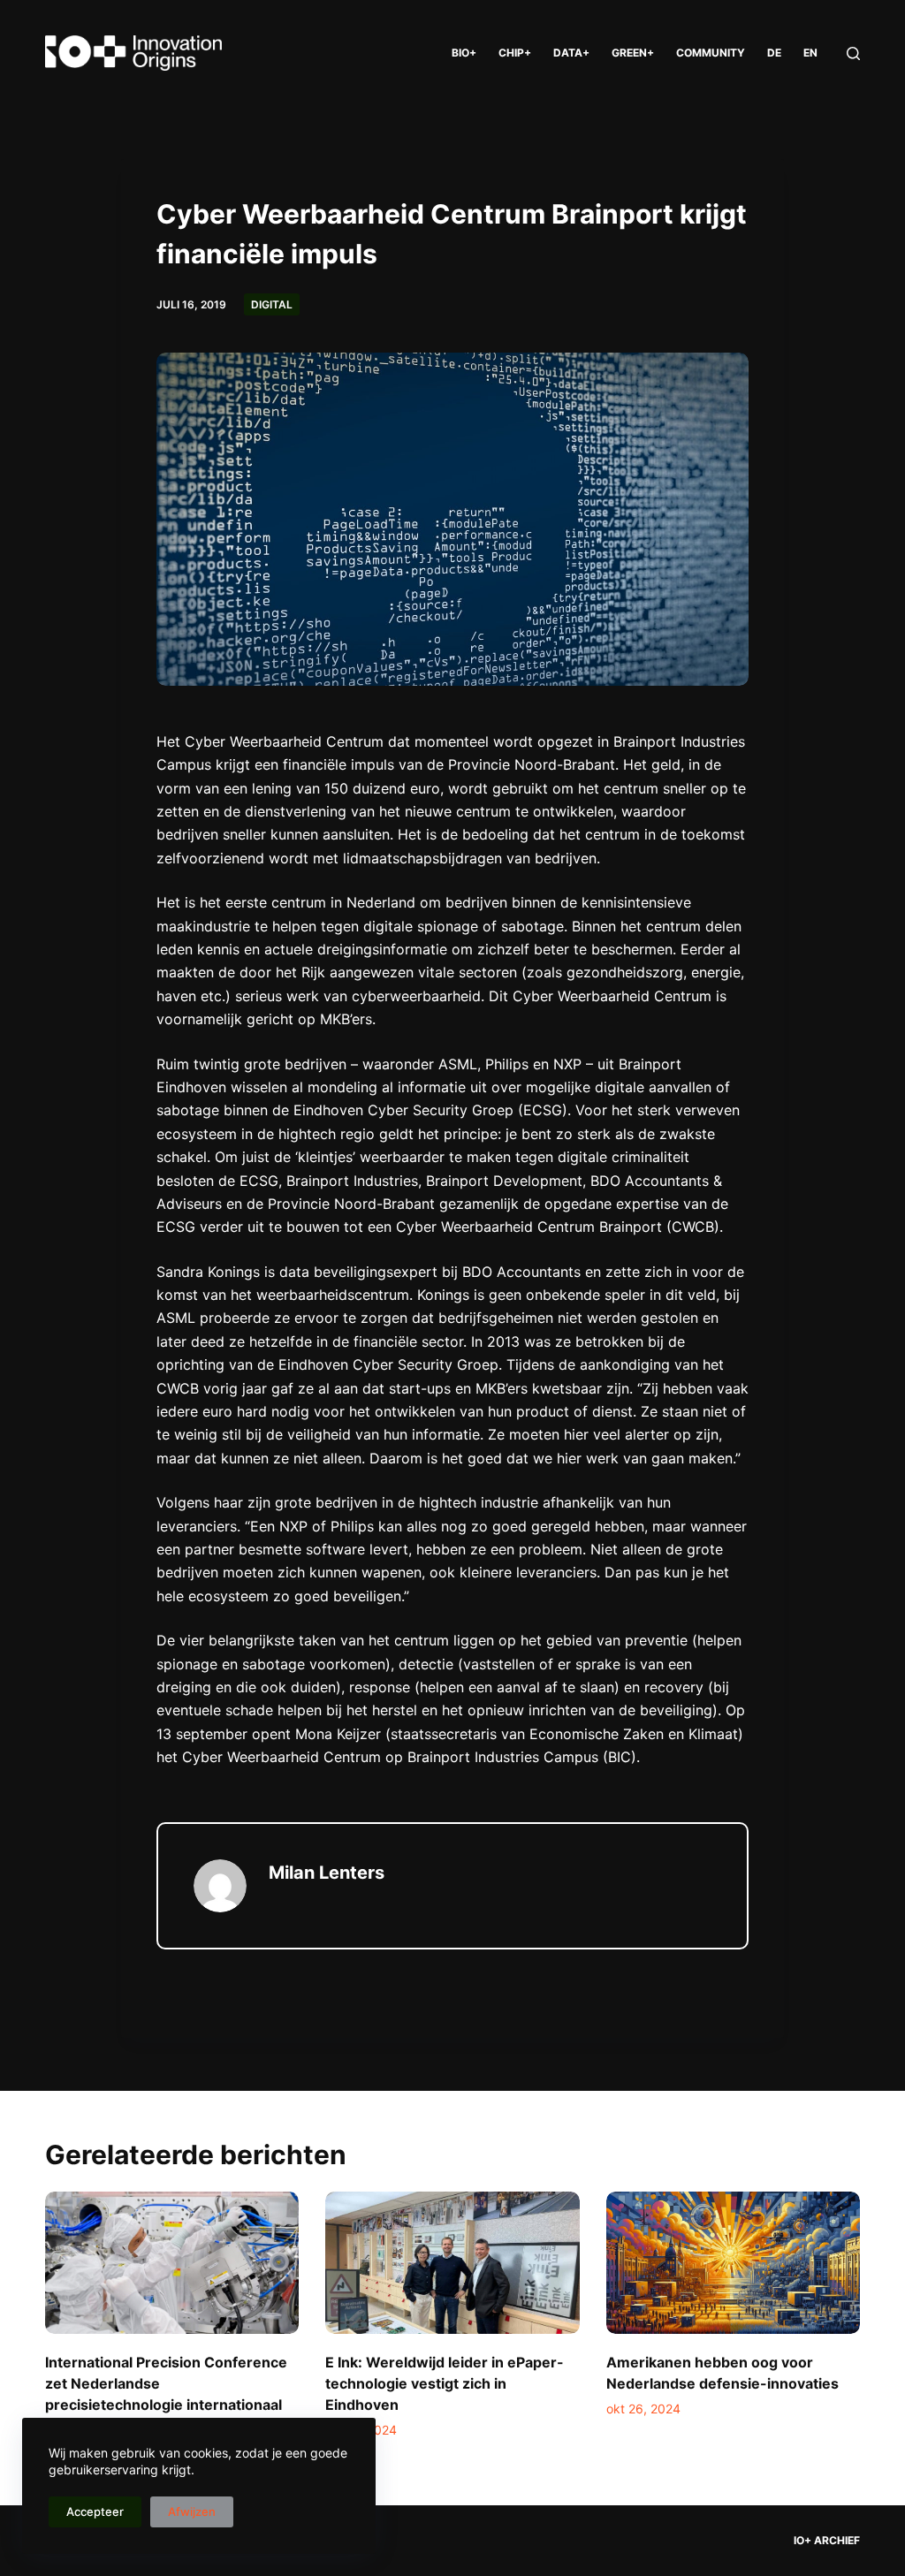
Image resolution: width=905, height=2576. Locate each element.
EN (810, 53)
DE (774, 53)
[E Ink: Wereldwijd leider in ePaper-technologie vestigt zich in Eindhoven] (452, 2263)
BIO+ (464, 53)
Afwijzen (192, 2511)
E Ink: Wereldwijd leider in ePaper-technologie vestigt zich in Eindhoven (445, 2383)
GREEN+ (633, 53)
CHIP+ (515, 53)
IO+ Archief (827, 2540)
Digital (272, 304)
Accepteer (95, 2511)
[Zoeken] (853, 53)
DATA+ (571, 53)
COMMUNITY (711, 53)
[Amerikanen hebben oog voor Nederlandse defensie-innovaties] (733, 2263)
